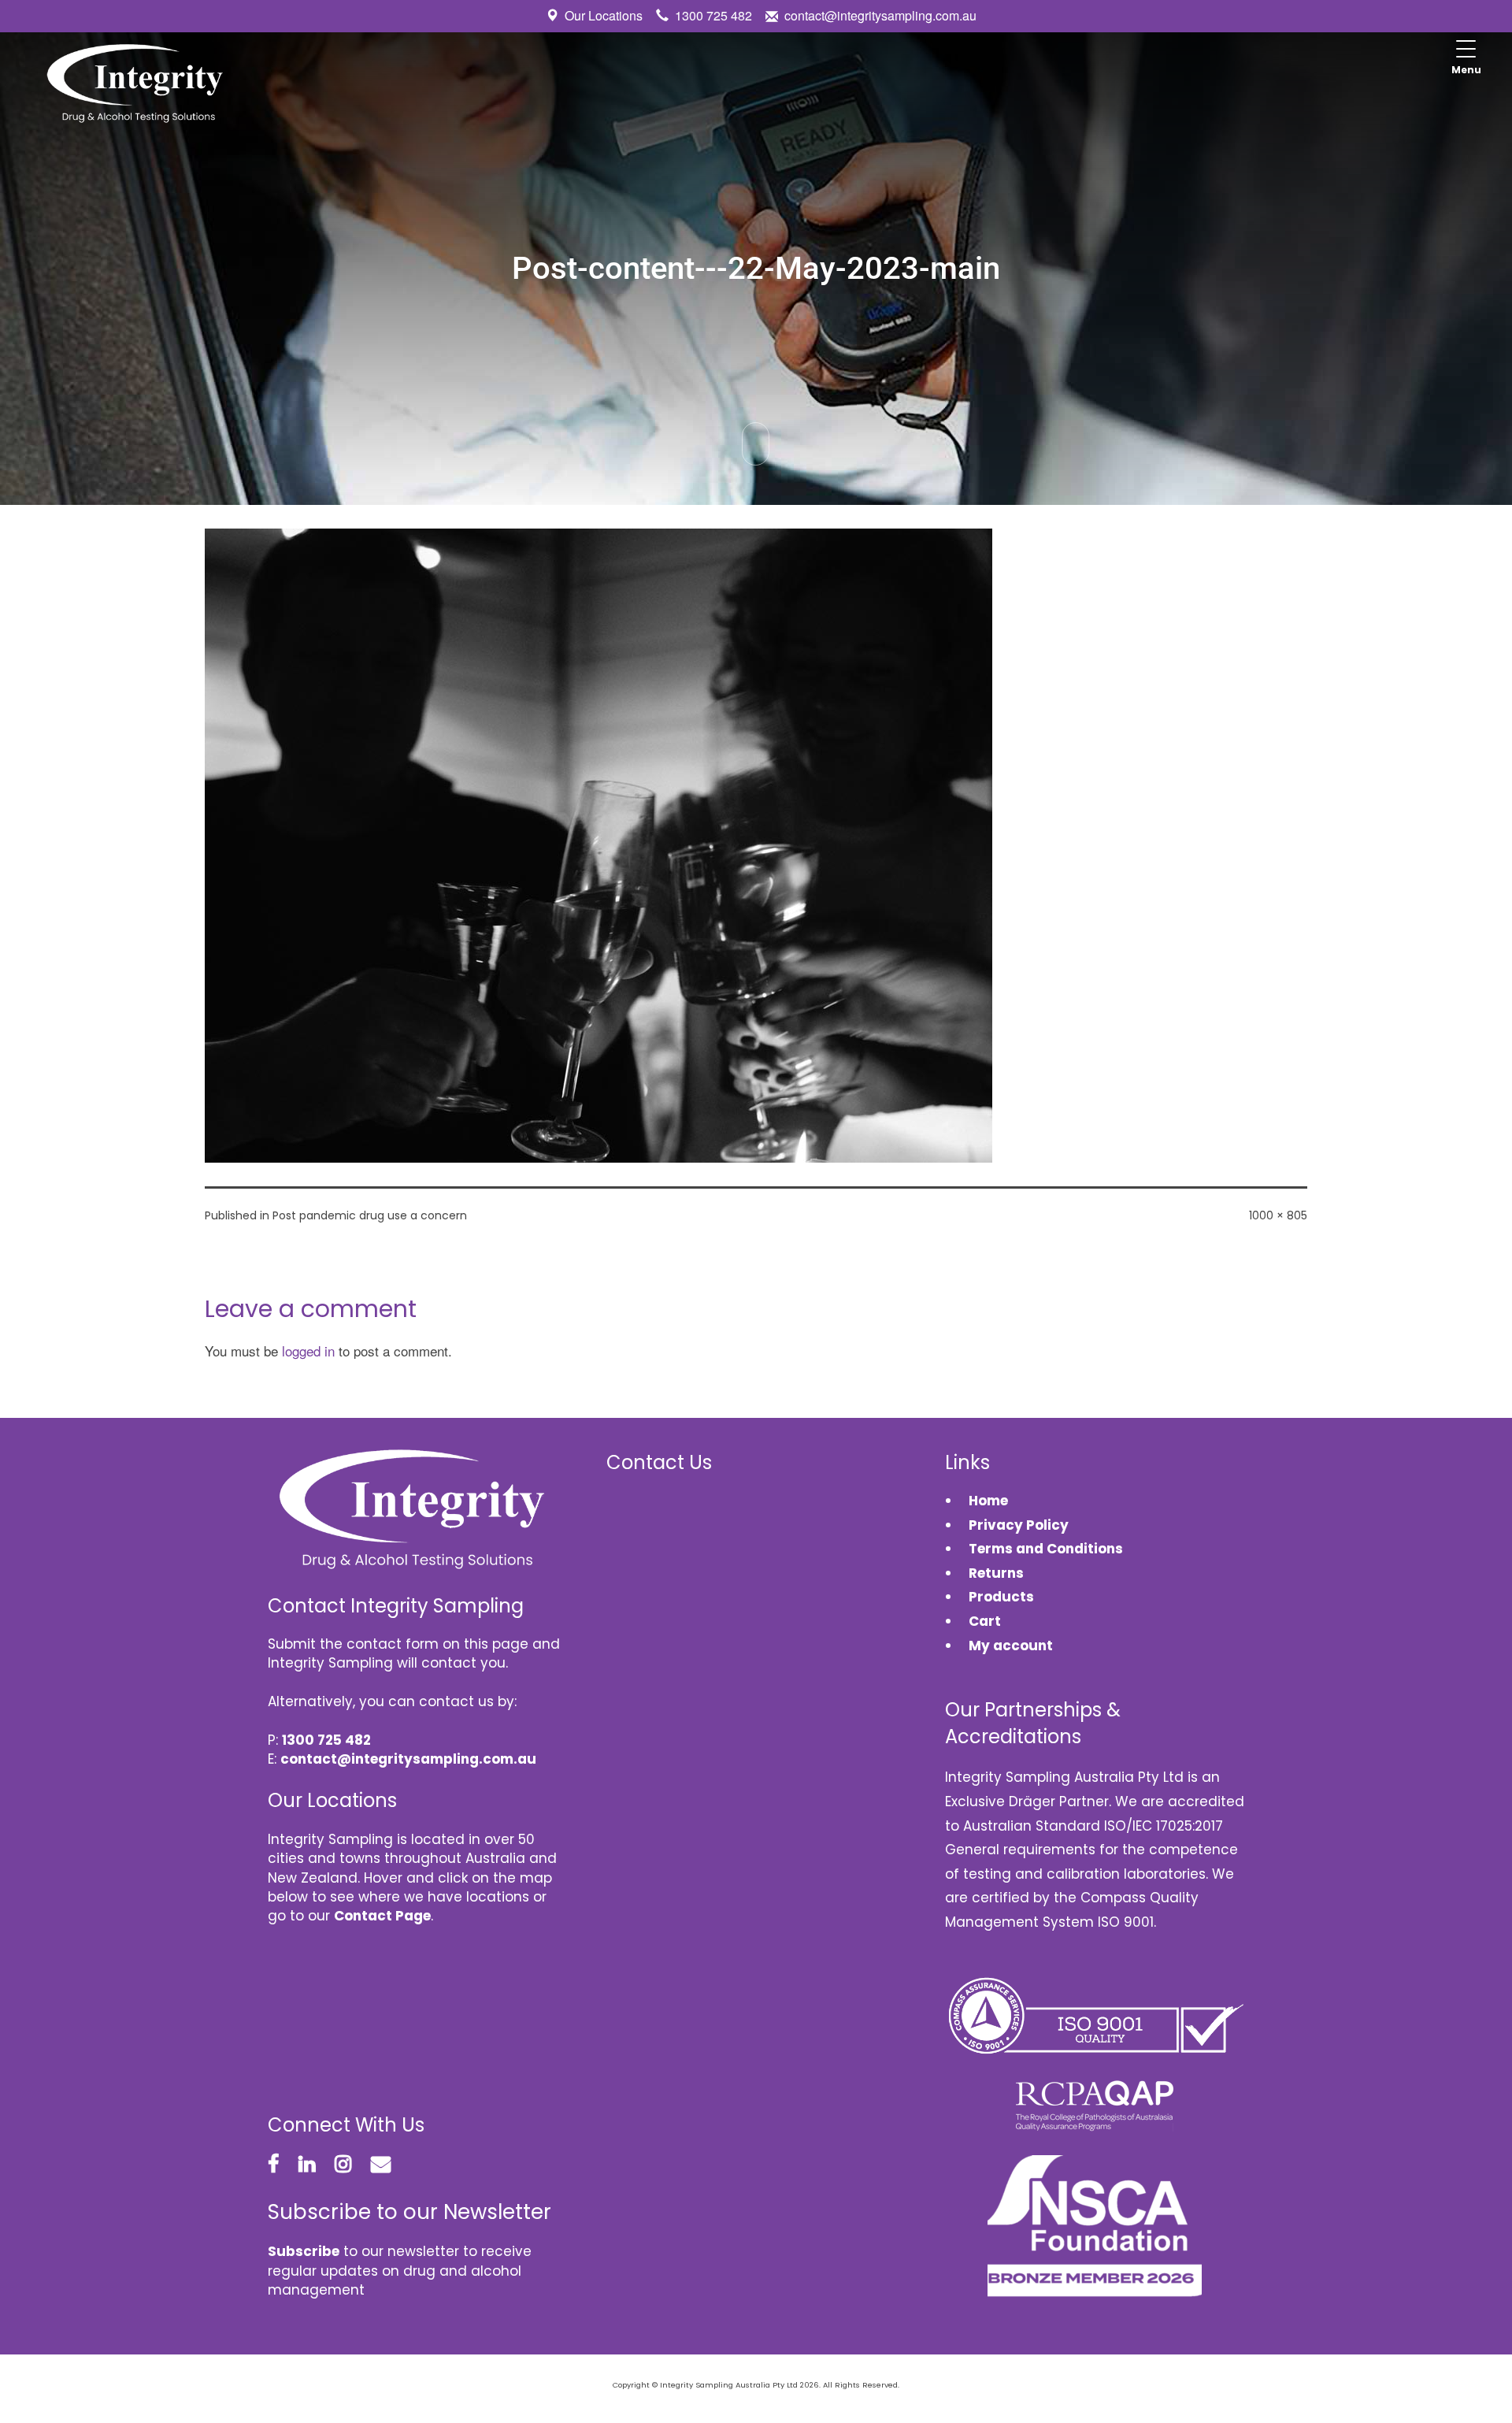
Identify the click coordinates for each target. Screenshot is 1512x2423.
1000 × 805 (1278, 1215)
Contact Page (382, 1916)
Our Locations (604, 15)
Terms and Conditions (1046, 1549)
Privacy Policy (1019, 1525)
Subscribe (304, 2251)
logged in (308, 1351)
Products (1001, 1597)
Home (988, 1501)
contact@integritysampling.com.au (880, 15)
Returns (996, 1573)
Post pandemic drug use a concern (370, 1215)
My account (1011, 1646)
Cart (985, 1621)
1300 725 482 (713, 15)
